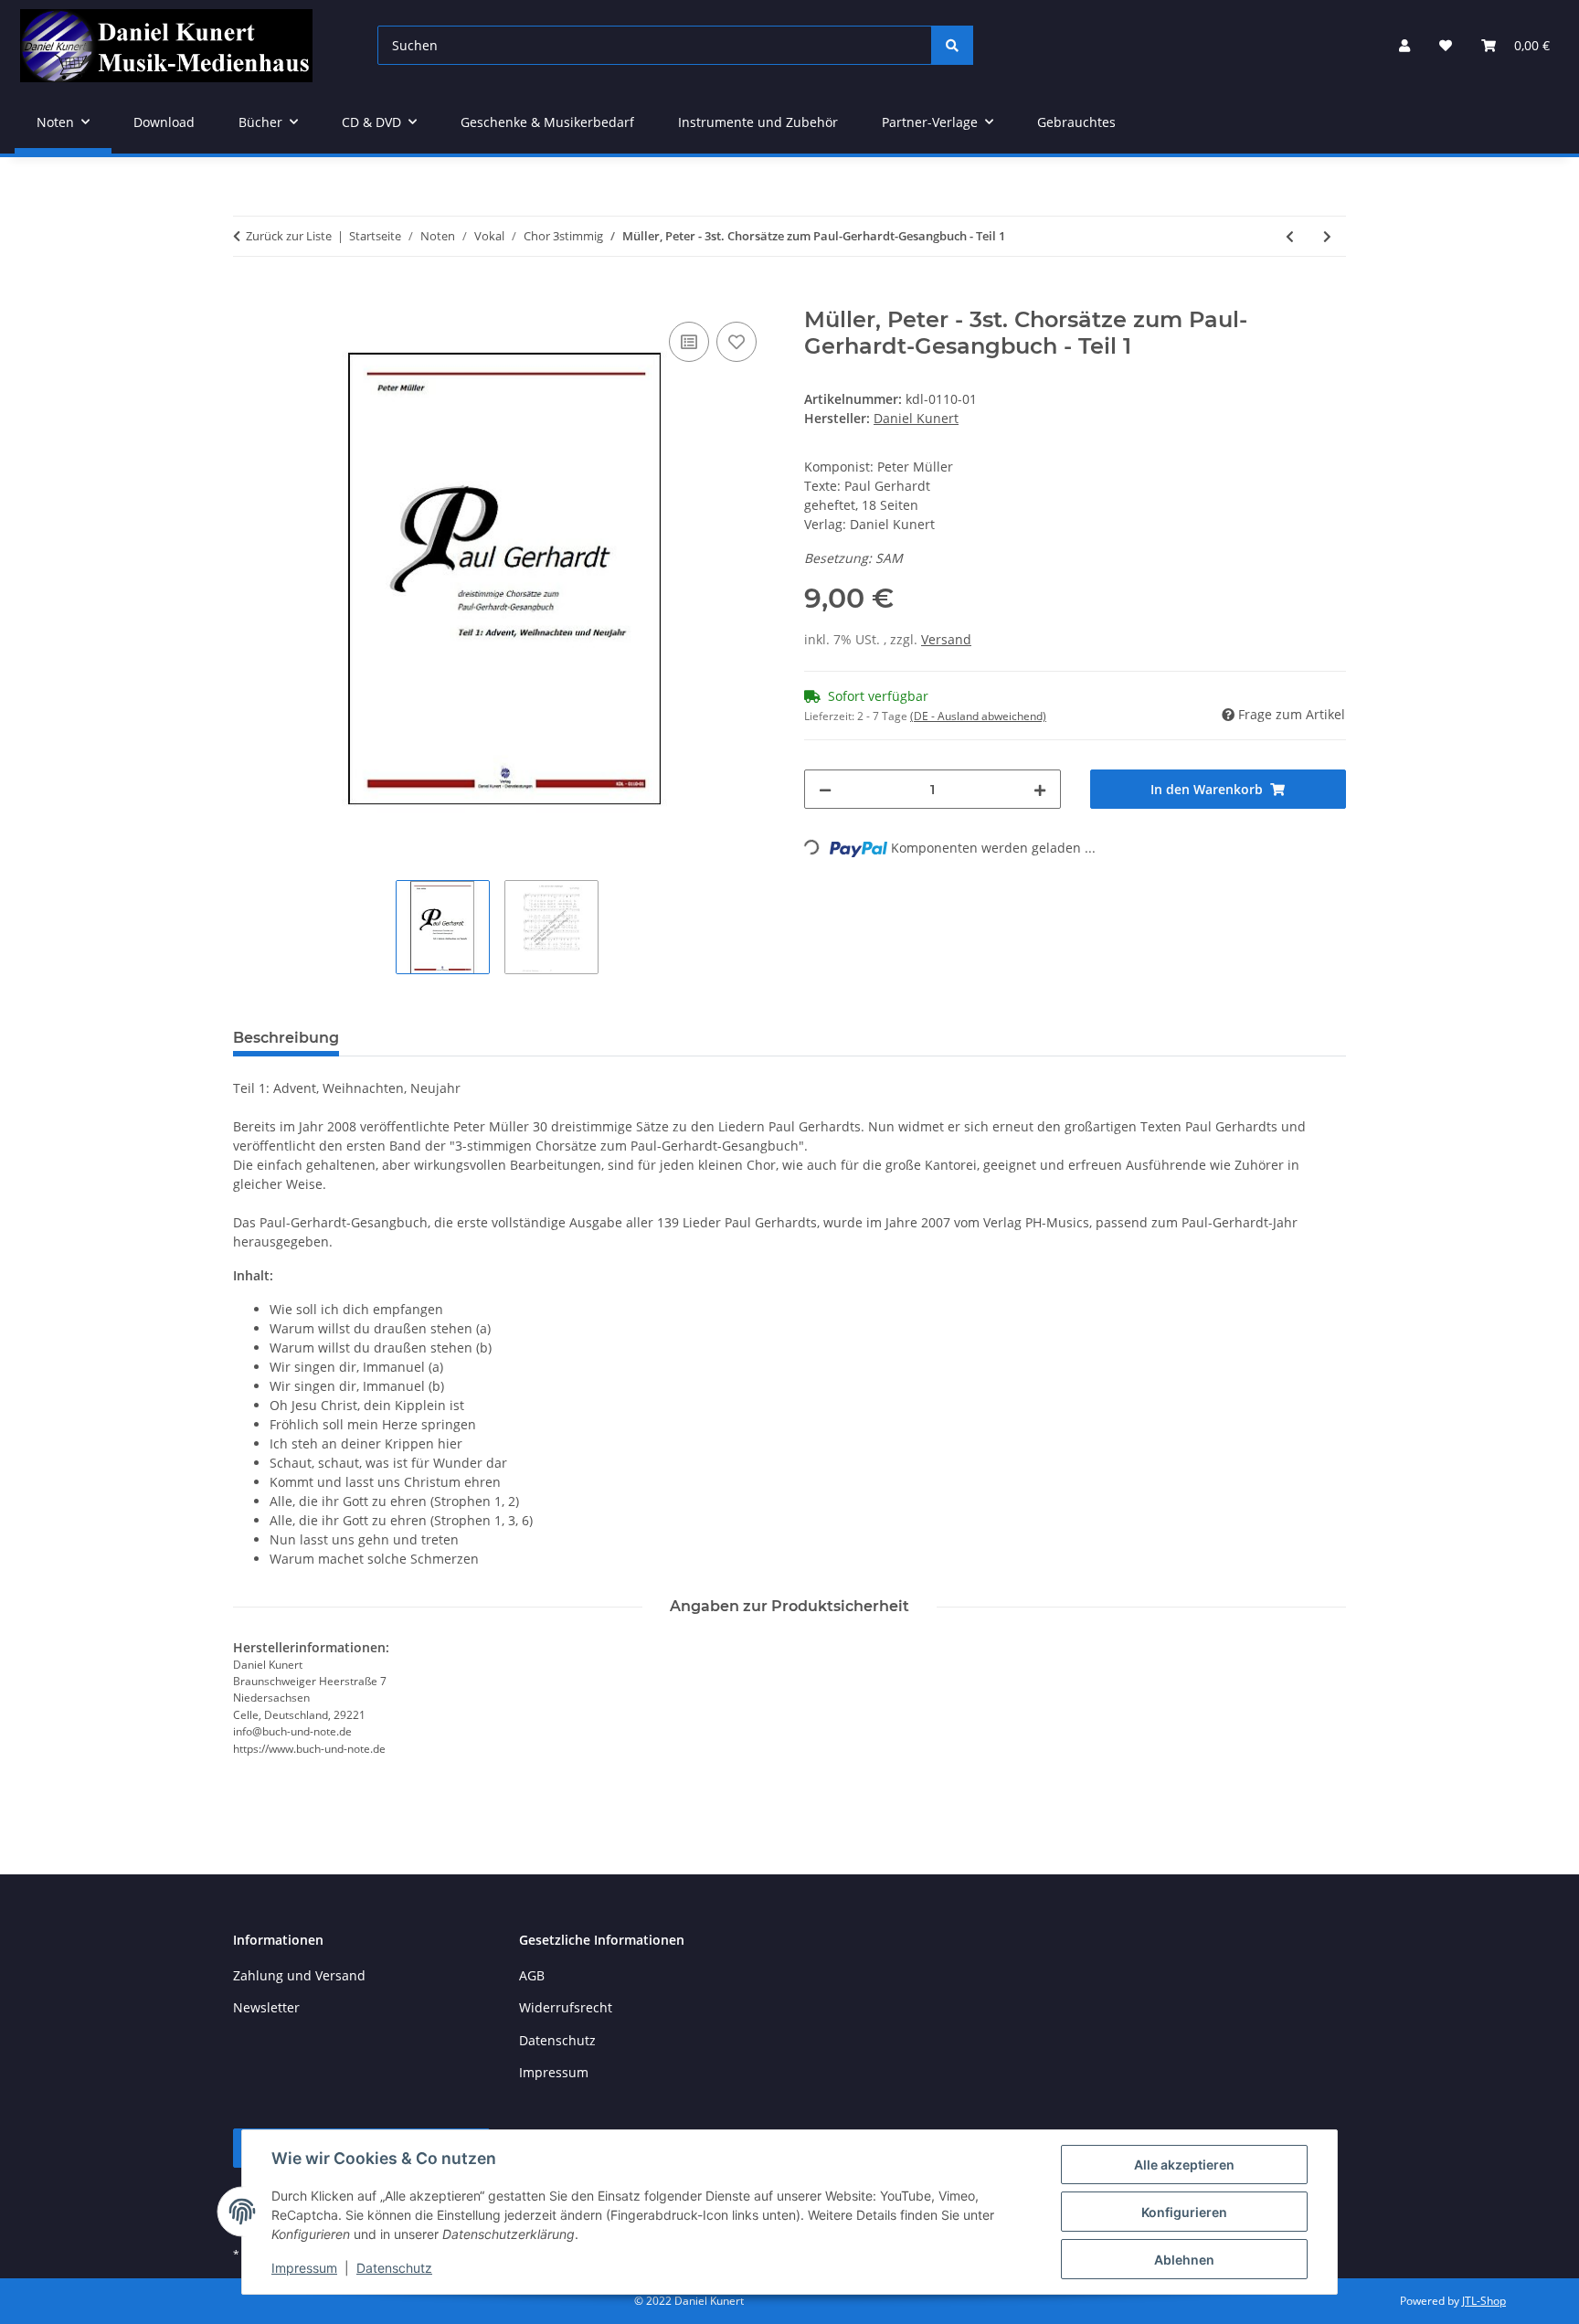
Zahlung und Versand (299, 1975)
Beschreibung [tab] (286, 1038)
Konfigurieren (1184, 2212)
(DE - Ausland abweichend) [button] (978, 716)
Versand (946, 639)
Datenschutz (394, 2268)
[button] (1404, 45)
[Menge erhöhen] (1040, 789)
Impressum (304, 2268)
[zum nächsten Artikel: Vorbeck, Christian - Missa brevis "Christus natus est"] (1327, 236)
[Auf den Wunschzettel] (737, 342)
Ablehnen (1184, 2260)
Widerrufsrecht (566, 2007)
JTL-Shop (1484, 2301)
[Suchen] (952, 45)
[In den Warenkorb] (248, 297)
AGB (532, 1975)
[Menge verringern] (825, 789)
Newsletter (266, 2007)
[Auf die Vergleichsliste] (689, 342)
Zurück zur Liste (289, 236)
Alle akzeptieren (1184, 2165)
